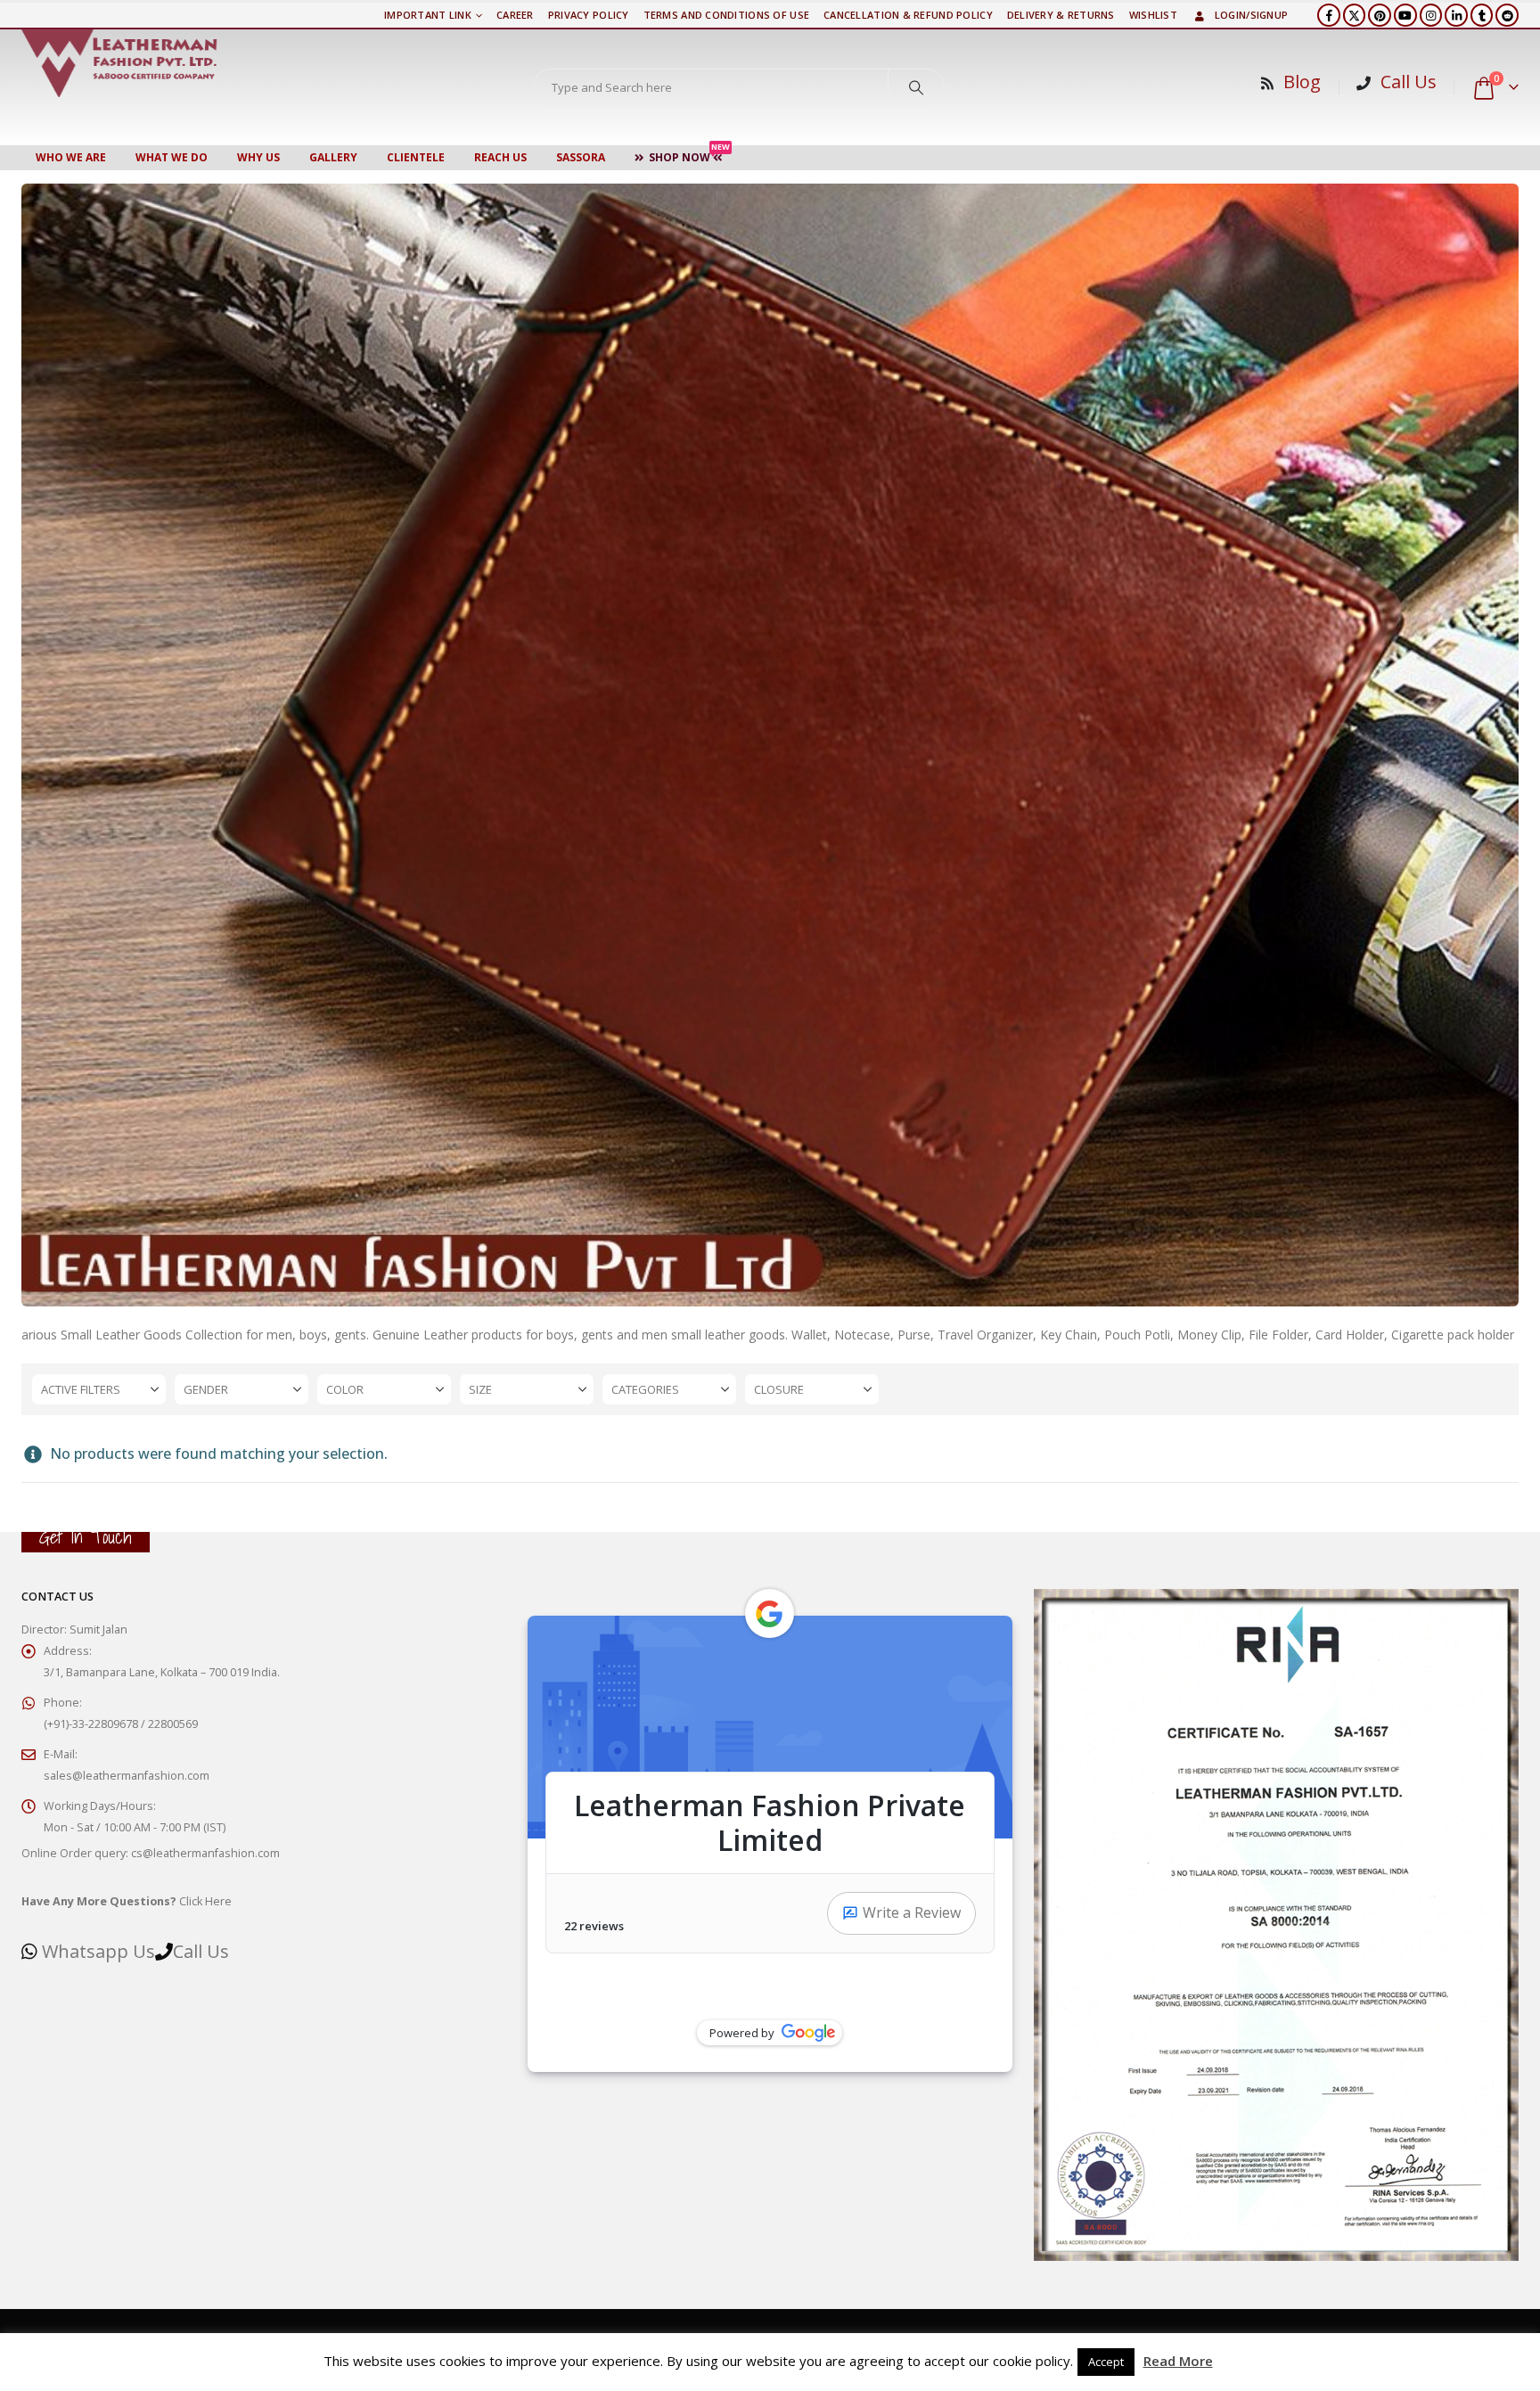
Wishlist (1153, 15)
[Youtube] (1405, 15)
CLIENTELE (416, 157)
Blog (1302, 82)
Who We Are (71, 157)
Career (515, 15)
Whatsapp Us (98, 1951)
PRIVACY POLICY (589, 15)
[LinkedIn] (1456, 15)
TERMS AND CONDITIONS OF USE (726, 15)
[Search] (916, 87)
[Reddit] (1507, 15)
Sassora (581, 157)
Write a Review (912, 1912)
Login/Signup (1251, 15)
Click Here (127, 1901)
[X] (1355, 15)
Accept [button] (1106, 2362)
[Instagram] (1431, 15)
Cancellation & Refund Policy (908, 15)
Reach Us (500, 157)
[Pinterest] (1380, 15)
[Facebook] (1329, 15)
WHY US (258, 157)
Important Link (428, 15)
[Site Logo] (119, 63)
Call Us (1409, 82)
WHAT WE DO (172, 157)
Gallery (333, 157)
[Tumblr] (1482, 15)
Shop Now (689, 155)
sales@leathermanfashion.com (127, 1776)
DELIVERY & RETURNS (1061, 15)
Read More (1178, 2361)
